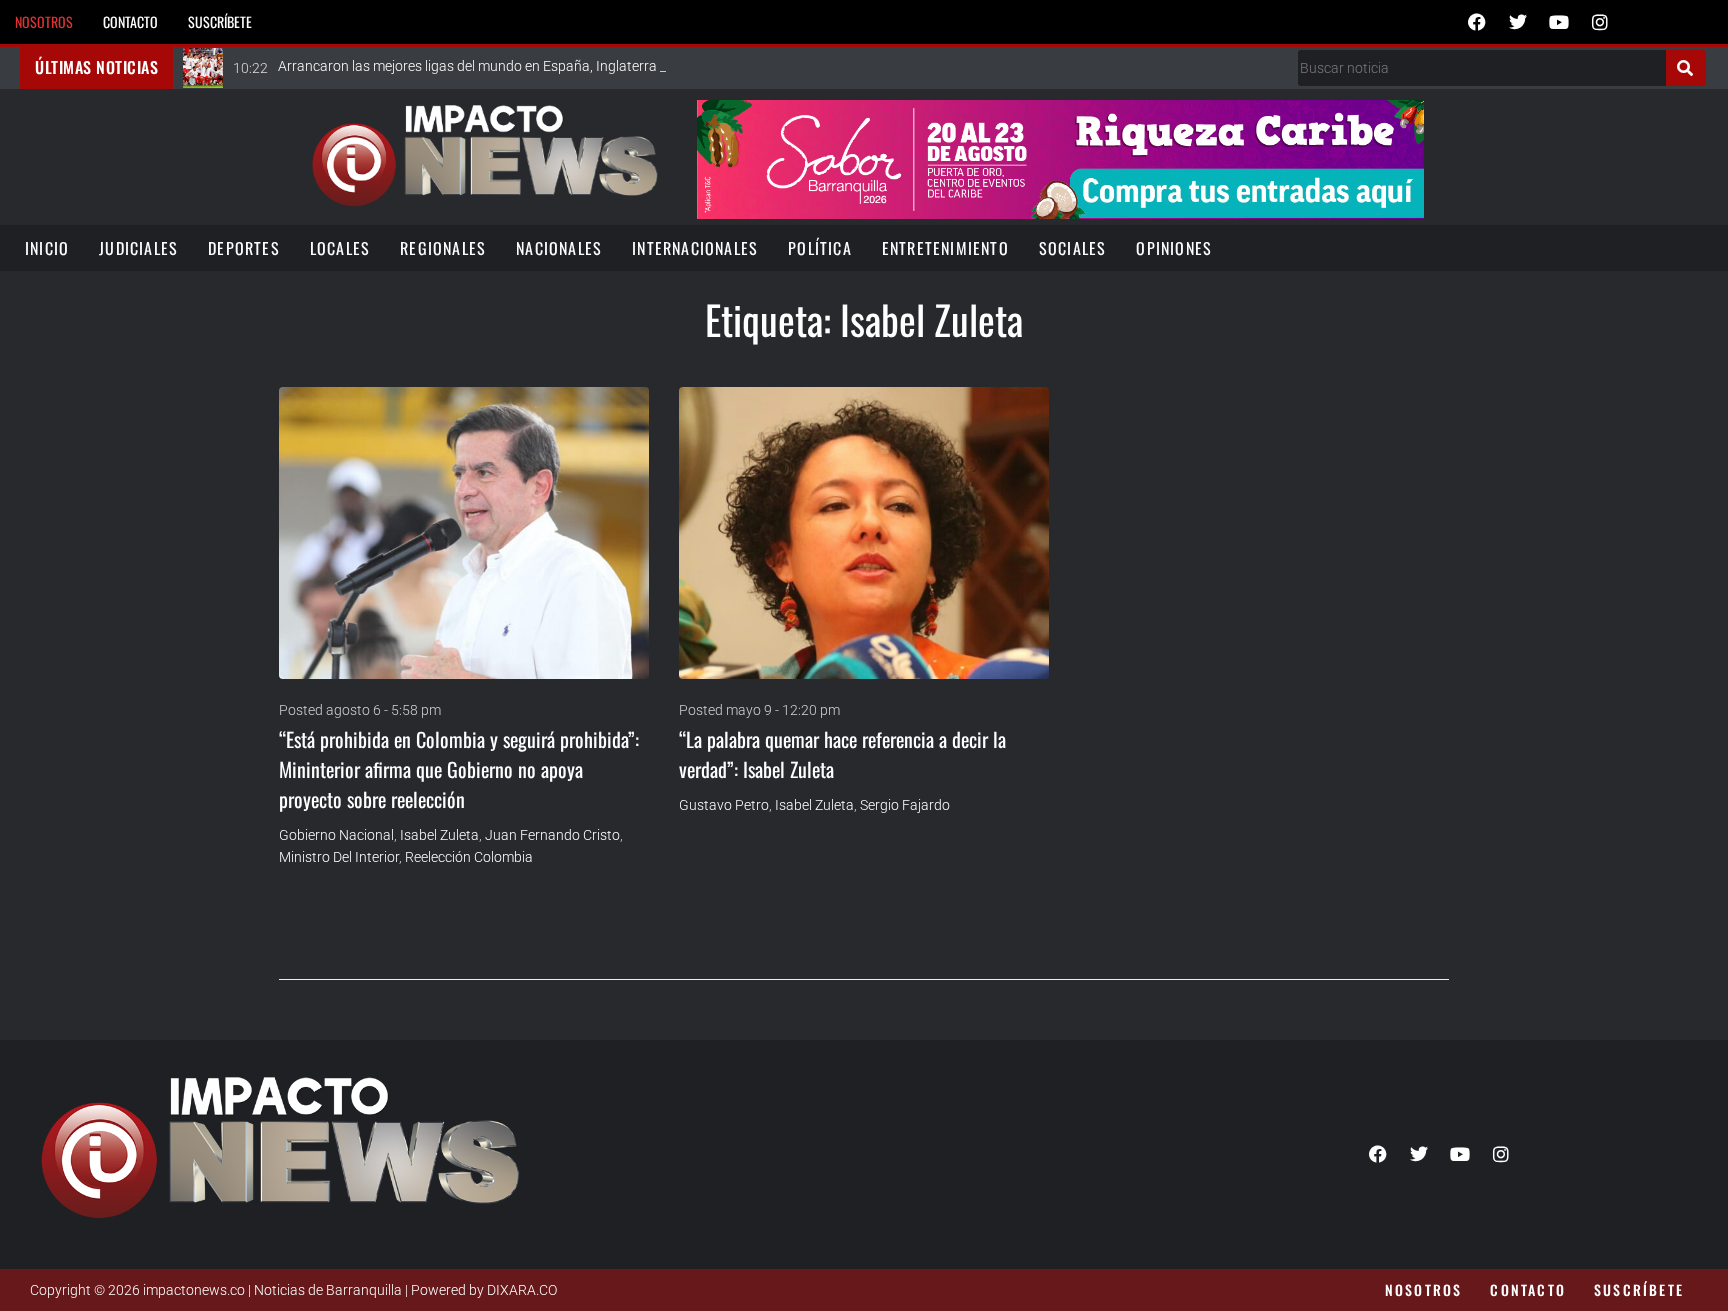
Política (820, 248)
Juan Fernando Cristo (552, 835)
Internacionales (695, 248)
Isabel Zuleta (439, 835)
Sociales (1073, 248)
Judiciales (138, 248)
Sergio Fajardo (905, 805)
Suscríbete (220, 21)
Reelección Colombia (469, 857)
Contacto (130, 21)
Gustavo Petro (724, 805)
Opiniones (1174, 248)
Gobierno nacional (336, 835)
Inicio (47, 248)
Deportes (244, 248)
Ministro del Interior (339, 857)
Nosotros (44, 21)
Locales (340, 248)
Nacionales (559, 248)
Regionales (443, 248)
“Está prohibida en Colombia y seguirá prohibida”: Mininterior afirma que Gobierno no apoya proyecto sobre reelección (459, 769)
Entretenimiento (945, 248)
